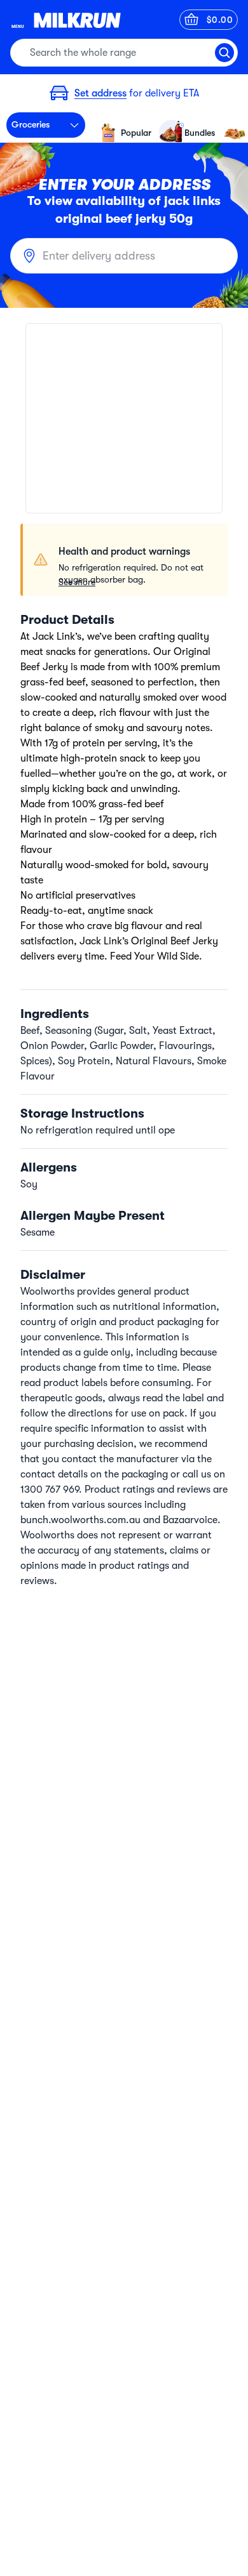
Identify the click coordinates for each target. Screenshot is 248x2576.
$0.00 (220, 20)
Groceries (31, 124)
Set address (100, 93)
